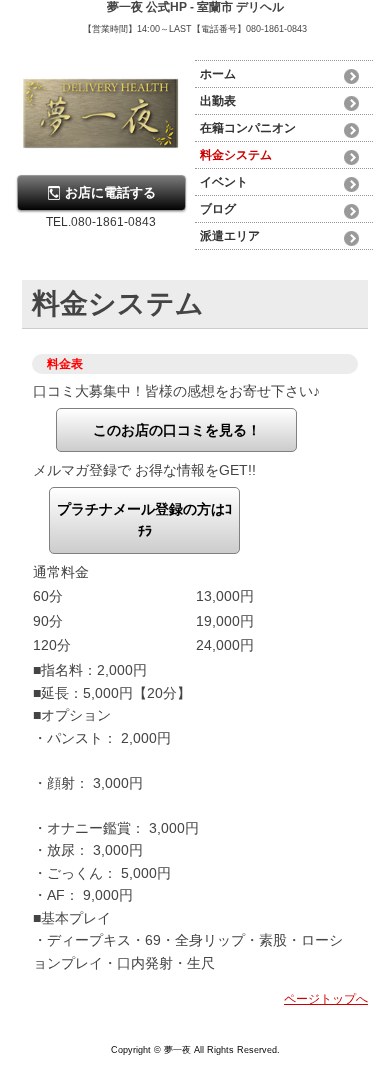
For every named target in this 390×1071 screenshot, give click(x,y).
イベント (224, 182)
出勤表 (218, 101)
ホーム (218, 74)
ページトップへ (326, 999)
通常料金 (61, 572)
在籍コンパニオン (248, 128)
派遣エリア (230, 236)
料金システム (236, 155)
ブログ (218, 209)
